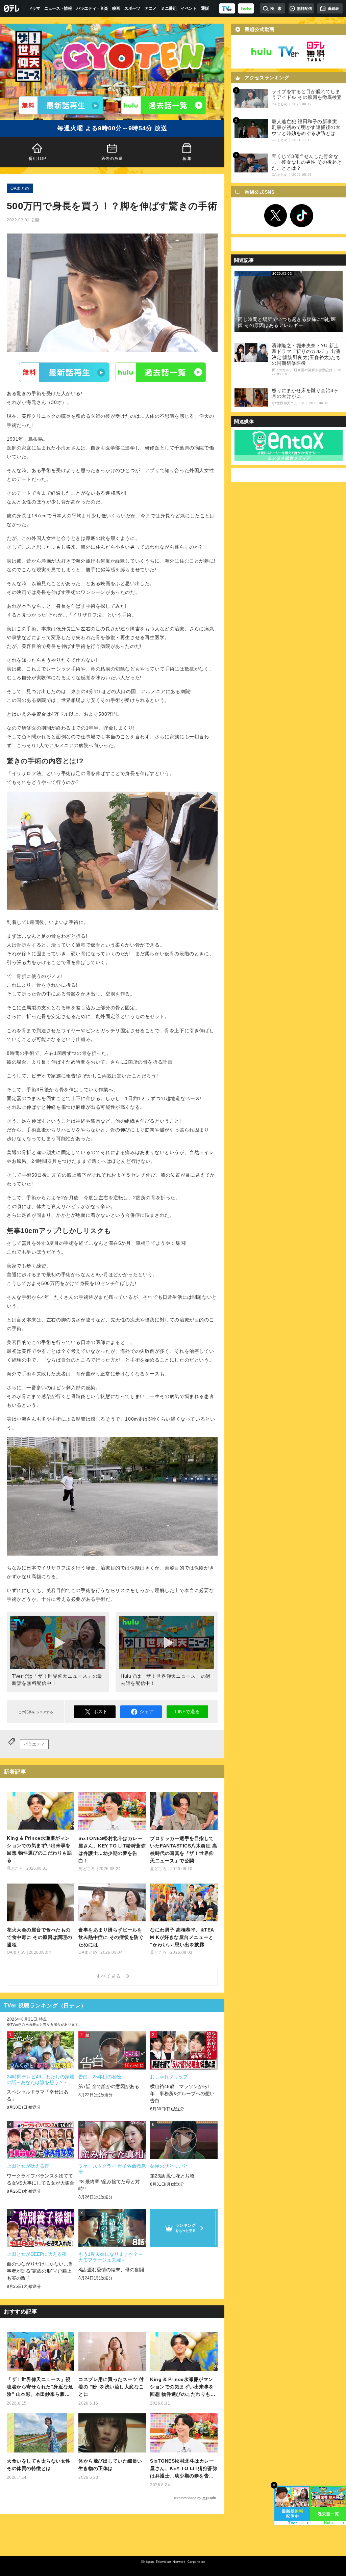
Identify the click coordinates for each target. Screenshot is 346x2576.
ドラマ (34, 8)
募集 (187, 159)
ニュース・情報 (58, 8)
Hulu (160, 372)
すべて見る (109, 1976)
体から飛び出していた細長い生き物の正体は (110, 2465)
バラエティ (34, 1744)
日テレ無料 (316, 52)
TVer (64, 372)
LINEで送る (187, 1711)
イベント (189, 8)
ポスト (100, 1711)
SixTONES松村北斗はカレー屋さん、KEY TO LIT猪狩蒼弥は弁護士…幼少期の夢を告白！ (184, 2469)
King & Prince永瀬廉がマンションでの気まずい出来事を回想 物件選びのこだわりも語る (183, 2387)
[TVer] (227, 8)
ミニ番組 (169, 8)
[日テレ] (12, 8)
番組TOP (38, 159)
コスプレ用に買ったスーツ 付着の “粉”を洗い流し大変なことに (111, 2387)
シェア (147, 1711)
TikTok (302, 216)
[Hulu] (164, 105)
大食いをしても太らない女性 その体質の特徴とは (39, 2465)
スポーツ (132, 8)
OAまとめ (20, 188)
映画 (116, 8)
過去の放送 (112, 159)
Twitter (276, 216)
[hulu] (246, 8)
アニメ (151, 8)
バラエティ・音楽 (92, 8)
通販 (205, 8)
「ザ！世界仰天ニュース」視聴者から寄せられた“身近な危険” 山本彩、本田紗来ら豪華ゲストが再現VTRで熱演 (40, 2387)
